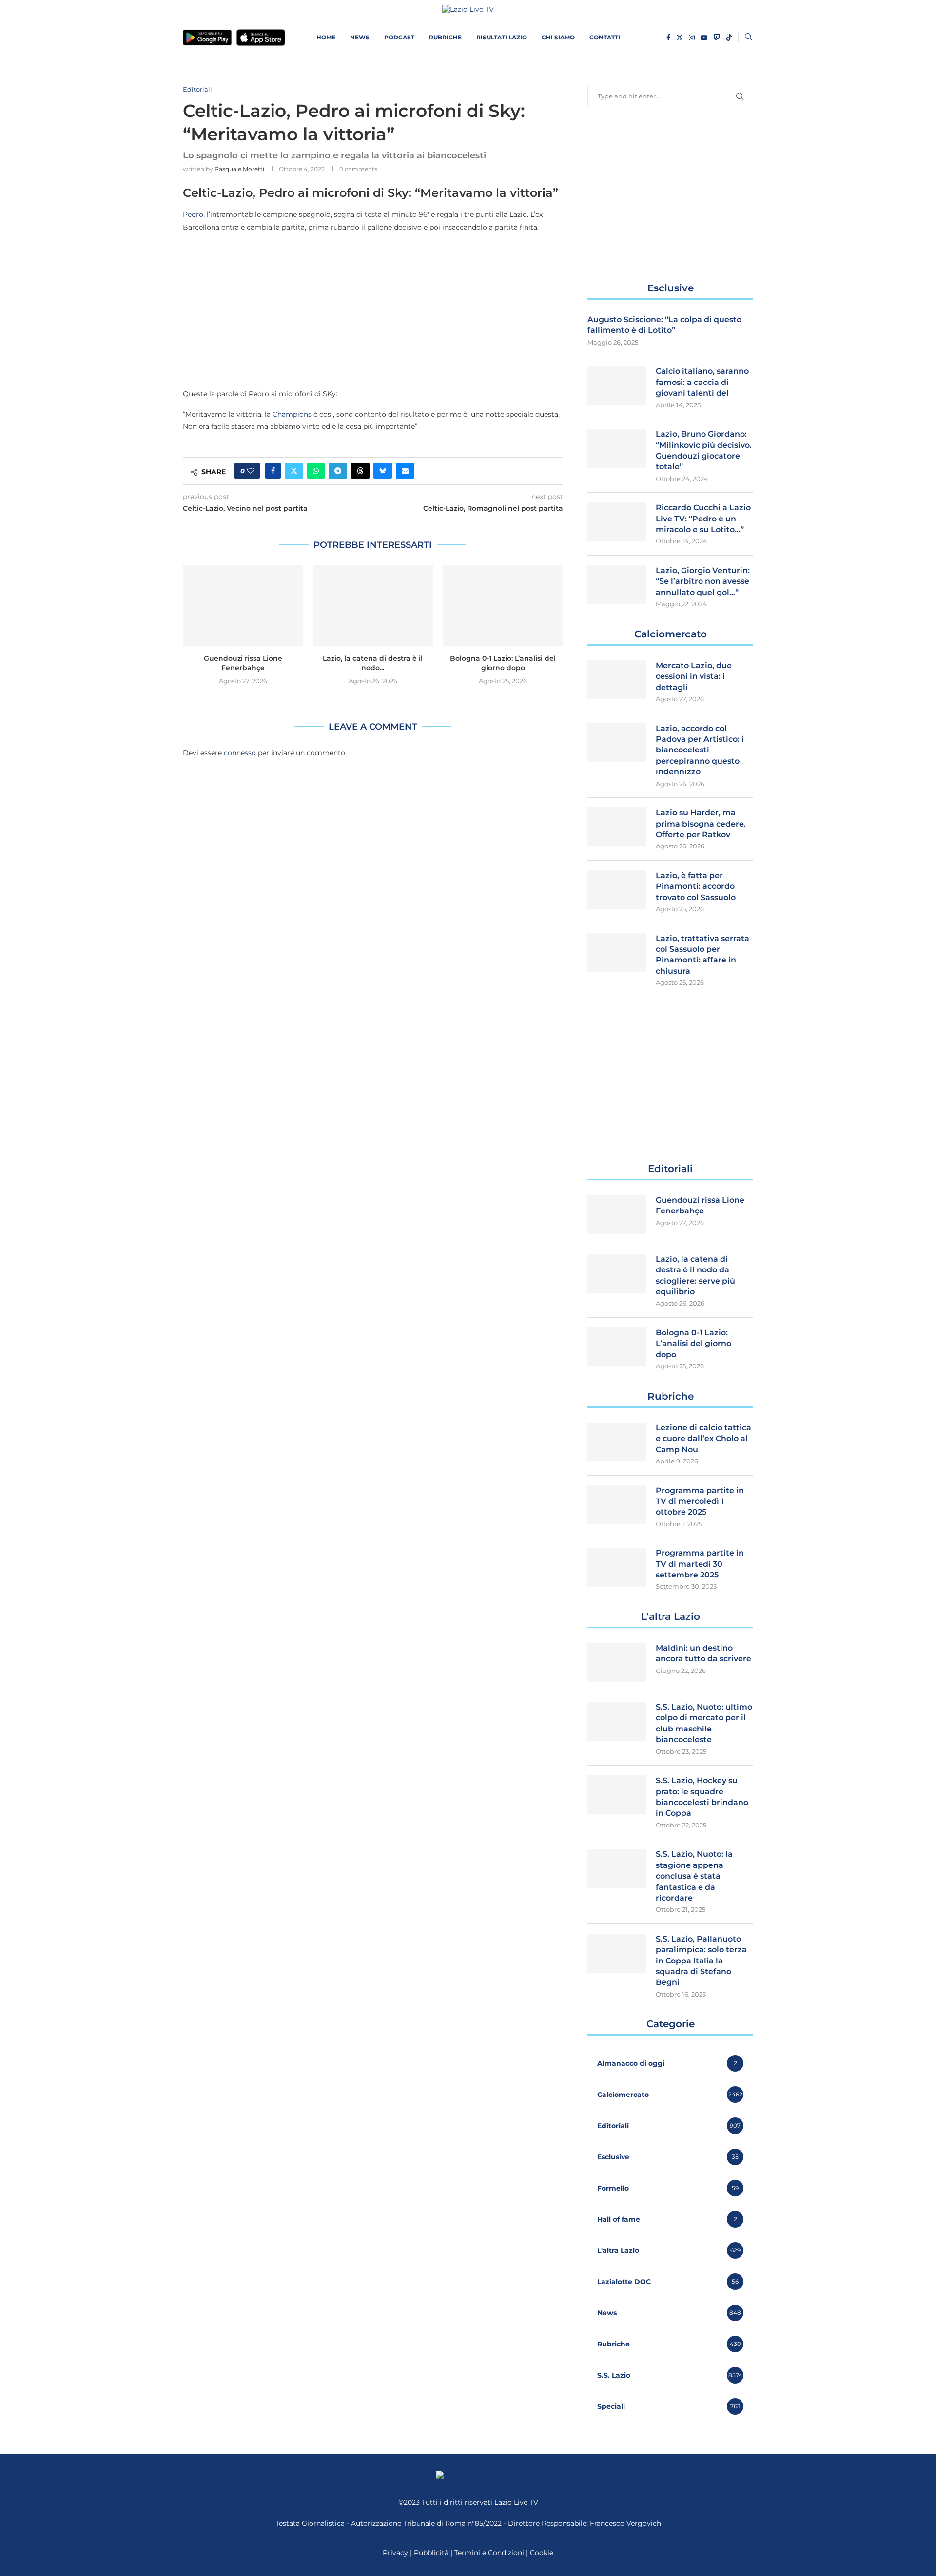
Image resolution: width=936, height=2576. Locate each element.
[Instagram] (692, 38)
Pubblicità (431, 2553)
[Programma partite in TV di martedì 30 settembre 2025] (617, 1567)
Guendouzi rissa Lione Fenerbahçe (243, 663)
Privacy (395, 2553)
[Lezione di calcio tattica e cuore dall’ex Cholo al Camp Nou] (617, 1442)
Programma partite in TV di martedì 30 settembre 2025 (700, 1564)
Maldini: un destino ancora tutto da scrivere (703, 1653)
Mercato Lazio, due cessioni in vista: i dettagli (694, 676)
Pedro (193, 214)
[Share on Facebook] (273, 471)
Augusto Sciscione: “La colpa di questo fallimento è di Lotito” (664, 325)
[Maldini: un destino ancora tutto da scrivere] (617, 1662)
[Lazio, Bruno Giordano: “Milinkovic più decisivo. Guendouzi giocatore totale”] (617, 448)
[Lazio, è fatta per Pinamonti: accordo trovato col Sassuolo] (617, 890)
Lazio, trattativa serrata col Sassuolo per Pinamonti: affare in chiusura (702, 955)
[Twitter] (680, 38)
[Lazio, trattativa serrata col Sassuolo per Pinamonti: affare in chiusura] (617, 953)
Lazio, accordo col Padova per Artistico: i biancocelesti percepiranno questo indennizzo (700, 750)
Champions (292, 414)
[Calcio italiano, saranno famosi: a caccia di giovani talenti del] (617, 385)
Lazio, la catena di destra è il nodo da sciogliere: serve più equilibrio (695, 1275)
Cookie (542, 2553)
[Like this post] (251, 471)
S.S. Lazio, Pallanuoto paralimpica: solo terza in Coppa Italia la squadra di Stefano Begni (701, 1961)
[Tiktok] (729, 38)
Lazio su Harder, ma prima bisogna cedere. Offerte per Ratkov (701, 824)
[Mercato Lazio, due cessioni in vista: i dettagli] (617, 680)
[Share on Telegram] (338, 471)
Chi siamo (558, 37)
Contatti (605, 37)
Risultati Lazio (502, 37)
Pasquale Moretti (239, 169)
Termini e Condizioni (490, 2553)
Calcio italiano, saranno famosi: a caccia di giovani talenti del (702, 382)
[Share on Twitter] (294, 471)
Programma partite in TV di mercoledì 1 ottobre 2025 (700, 1501)
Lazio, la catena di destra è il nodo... (373, 663)
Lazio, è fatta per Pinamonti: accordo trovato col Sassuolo (696, 886)
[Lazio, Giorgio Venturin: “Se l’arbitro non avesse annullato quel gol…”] (617, 585)
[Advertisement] (373, 310)
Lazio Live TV (516, 2502)
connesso (240, 753)
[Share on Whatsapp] (316, 471)
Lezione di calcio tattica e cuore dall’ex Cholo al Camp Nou (703, 1439)
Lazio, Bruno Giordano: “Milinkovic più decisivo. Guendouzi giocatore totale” (704, 450)
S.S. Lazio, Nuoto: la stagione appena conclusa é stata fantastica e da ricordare (694, 1876)
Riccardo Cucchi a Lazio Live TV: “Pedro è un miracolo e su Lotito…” (703, 519)
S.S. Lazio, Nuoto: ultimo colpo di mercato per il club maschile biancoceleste (704, 1723)
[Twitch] (717, 38)
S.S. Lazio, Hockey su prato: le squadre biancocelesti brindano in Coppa (702, 1797)
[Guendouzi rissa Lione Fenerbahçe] (243, 605)
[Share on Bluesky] (383, 471)
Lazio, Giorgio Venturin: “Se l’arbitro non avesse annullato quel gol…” (703, 581)
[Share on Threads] (360, 471)
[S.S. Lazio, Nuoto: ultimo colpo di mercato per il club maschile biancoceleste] (617, 1721)
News (360, 37)
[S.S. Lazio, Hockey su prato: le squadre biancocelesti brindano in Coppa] (617, 1795)
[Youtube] (704, 38)
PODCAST (399, 37)
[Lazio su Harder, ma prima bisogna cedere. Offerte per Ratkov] (617, 827)
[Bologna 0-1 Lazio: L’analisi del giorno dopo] (503, 605)
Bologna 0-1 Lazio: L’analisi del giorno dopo (503, 663)
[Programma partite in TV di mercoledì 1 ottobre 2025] (617, 1505)
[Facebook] (668, 38)
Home (326, 37)
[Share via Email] (405, 471)
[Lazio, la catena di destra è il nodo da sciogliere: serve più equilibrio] (373, 605)
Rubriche (445, 37)
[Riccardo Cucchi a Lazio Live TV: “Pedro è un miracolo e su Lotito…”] (617, 522)
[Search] (748, 38)
